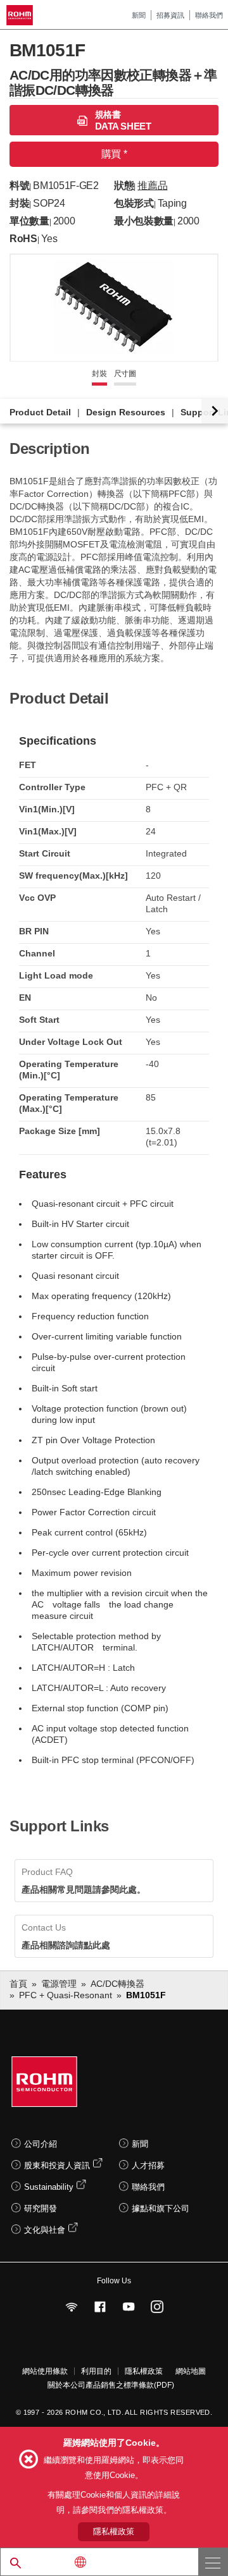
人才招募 (148, 2165)
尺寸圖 (125, 374)
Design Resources (126, 412)
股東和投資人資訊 (57, 2165)
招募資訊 (170, 15)
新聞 (139, 15)
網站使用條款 (45, 2371)
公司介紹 (41, 2144)
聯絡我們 (209, 15)
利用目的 (96, 2371)
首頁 (18, 1984)
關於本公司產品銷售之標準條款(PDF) (111, 2385)
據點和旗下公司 (161, 2208)
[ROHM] (22, 15)
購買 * (114, 154)
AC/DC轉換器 (117, 1984)
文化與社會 (45, 2230)
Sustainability (49, 2187)
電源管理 (59, 1984)
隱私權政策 (144, 2371)
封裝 (99, 374)
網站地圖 (191, 2371)
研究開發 (41, 2208)
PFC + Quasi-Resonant (66, 1995)
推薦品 (152, 186)
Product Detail (40, 412)
